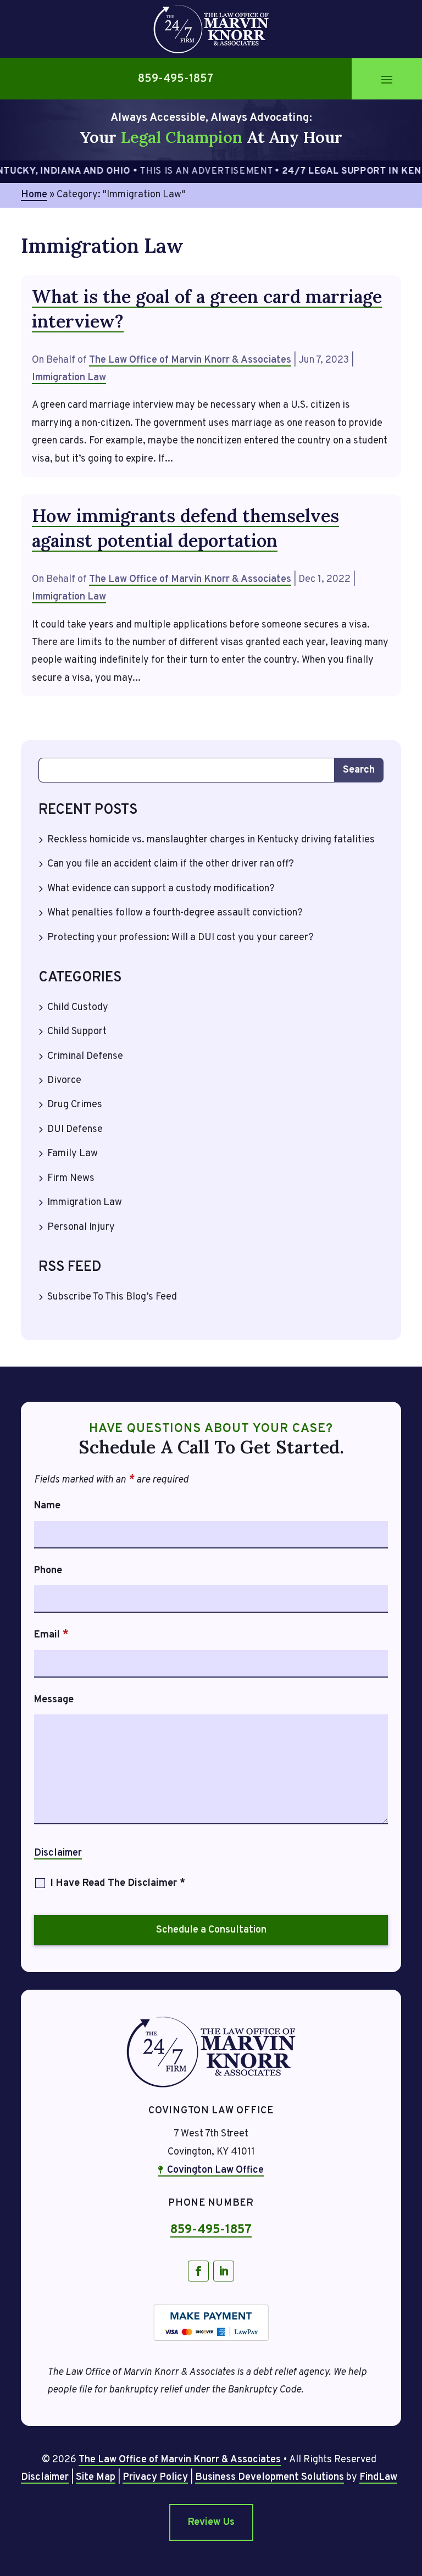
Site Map (96, 2477)
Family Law (73, 1154)
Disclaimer (58, 1853)
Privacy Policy (155, 2477)
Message (54, 1700)
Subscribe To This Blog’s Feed (112, 1297)
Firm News (71, 1178)
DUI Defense (75, 1129)
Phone (48, 1571)
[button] (387, 79)
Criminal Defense (85, 1056)
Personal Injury (81, 1227)
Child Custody (78, 1007)
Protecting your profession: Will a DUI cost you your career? (181, 938)
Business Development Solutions (270, 2477)
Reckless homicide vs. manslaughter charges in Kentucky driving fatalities (211, 840)
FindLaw (378, 2477)
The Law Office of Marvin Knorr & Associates (190, 360)
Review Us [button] (211, 2522)
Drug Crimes (75, 1105)
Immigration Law (69, 378)
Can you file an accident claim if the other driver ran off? (171, 864)
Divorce (64, 1081)
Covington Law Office (215, 2170)
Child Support (77, 1032)
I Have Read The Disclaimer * (118, 1883)
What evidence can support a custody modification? (161, 889)
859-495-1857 (176, 79)
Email (51, 1635)
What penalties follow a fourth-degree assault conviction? (175, 913)
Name (47, 1506)
